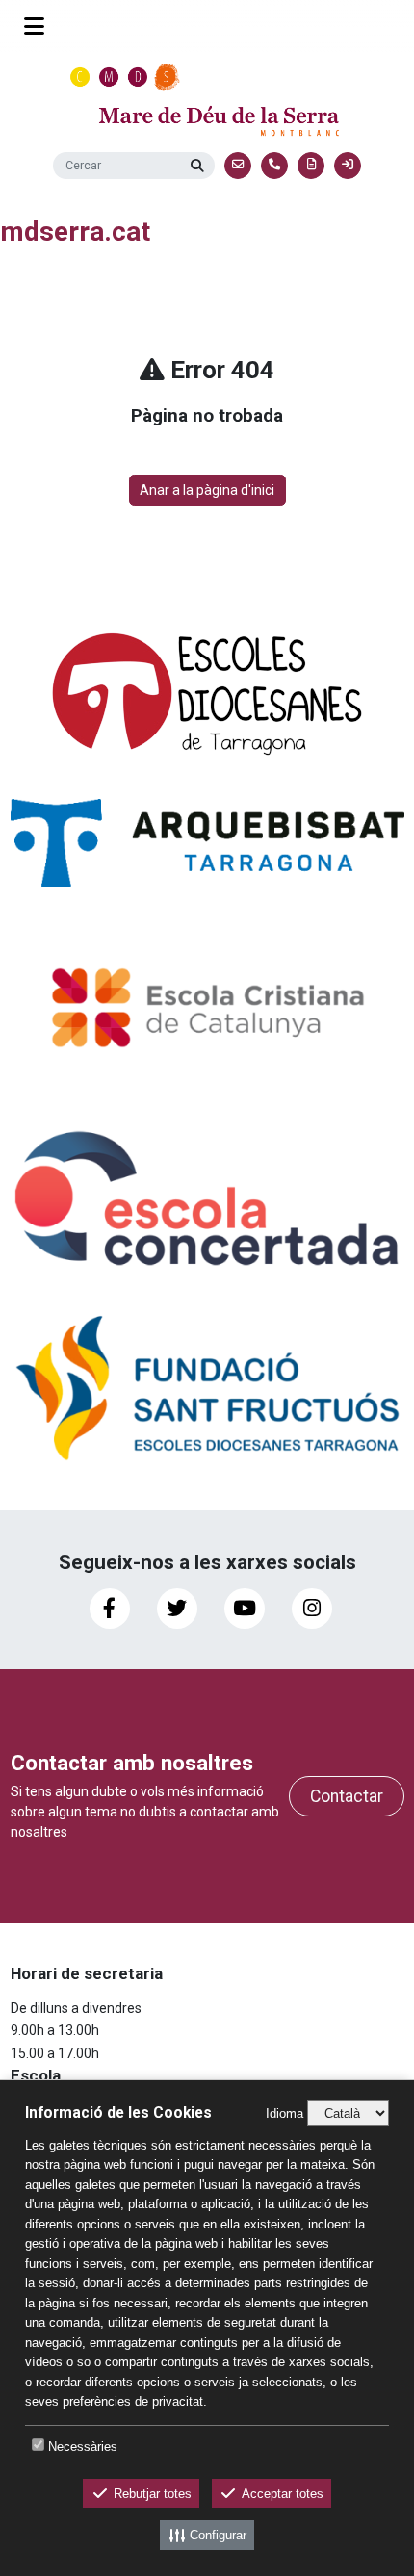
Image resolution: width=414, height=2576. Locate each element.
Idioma (285, 2113)
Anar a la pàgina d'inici (207, 490)
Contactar (347, 1796)
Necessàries (83, 2447)
